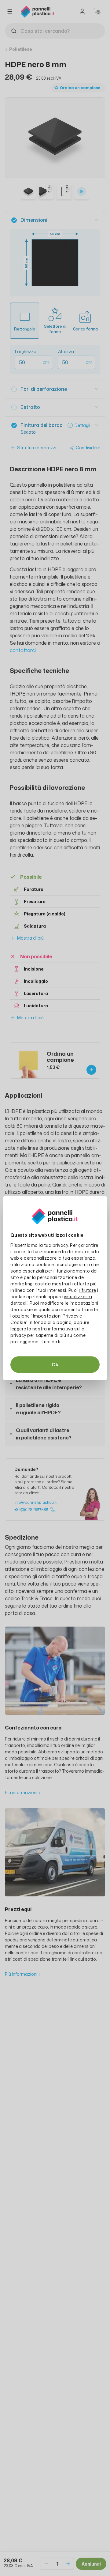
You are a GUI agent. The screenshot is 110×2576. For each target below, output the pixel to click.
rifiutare (88, 1290)
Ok (55, 1364)
